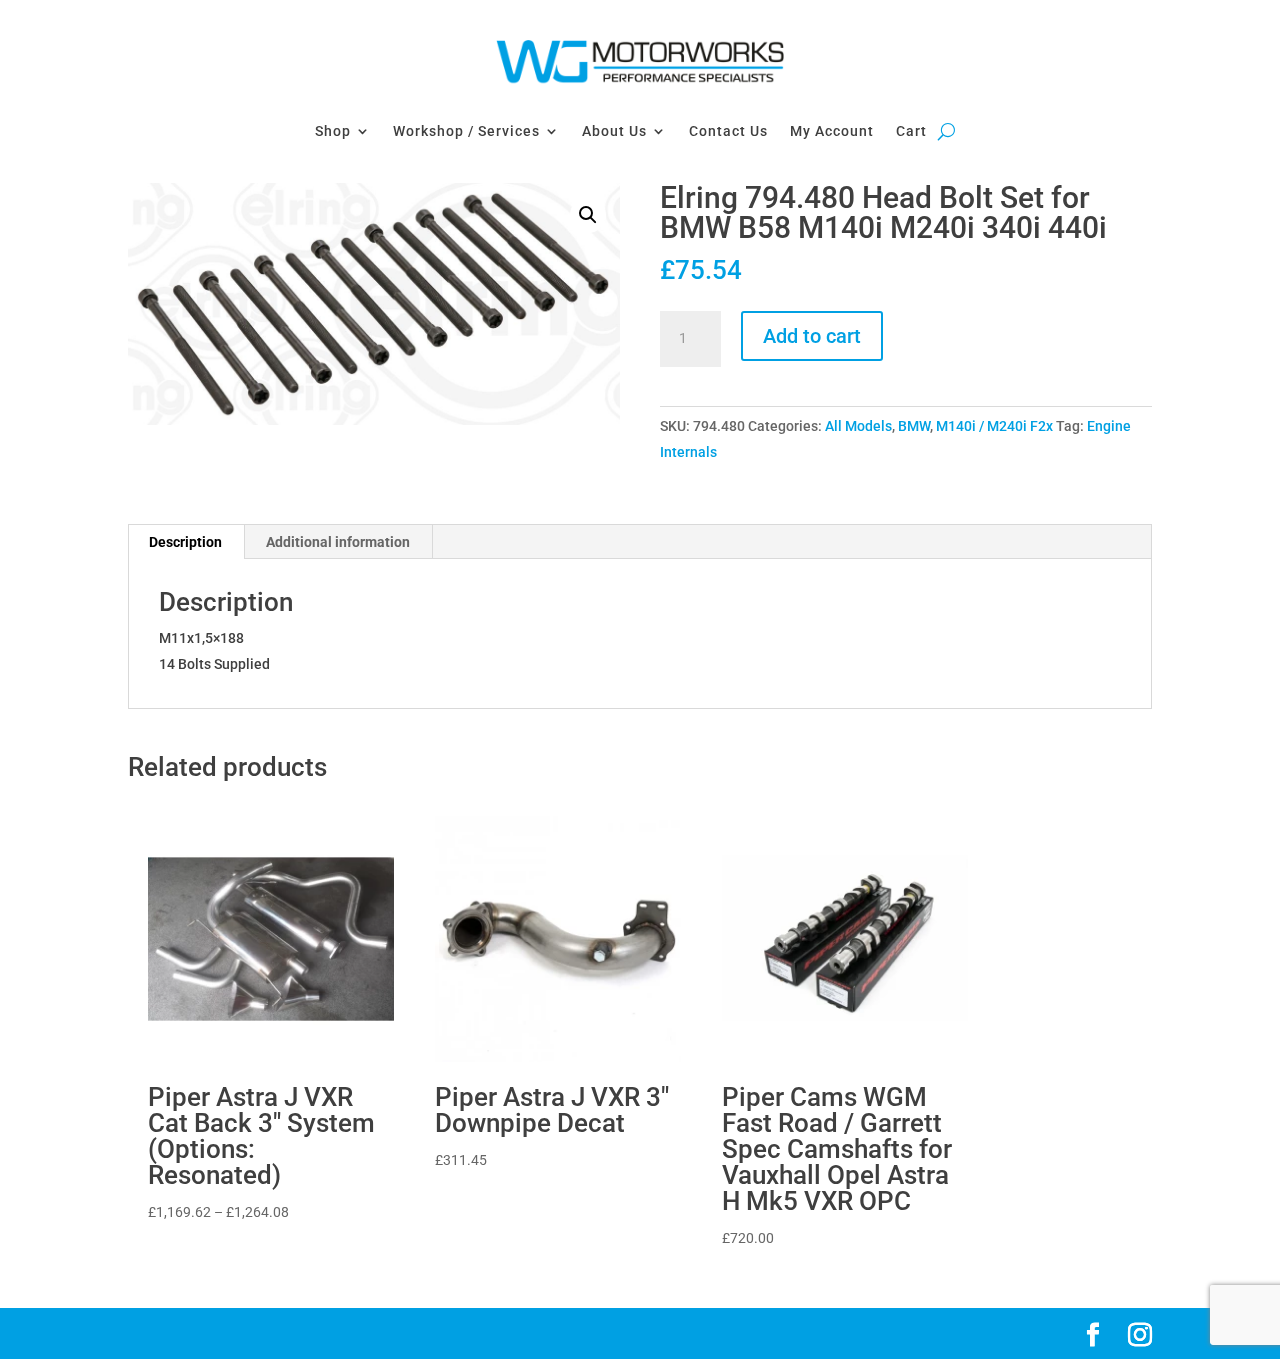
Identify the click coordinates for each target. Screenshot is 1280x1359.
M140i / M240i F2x (994, 426)
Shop (333, 131)
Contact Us (728, 131)
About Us (614, 131)
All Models (858, 426)
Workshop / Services (466, 131)
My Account (832, 131)
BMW (914, 426)
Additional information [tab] (338, 542)
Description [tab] (185, 542)
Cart (911, 131)
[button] (588, 215)
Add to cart (812, 336)
